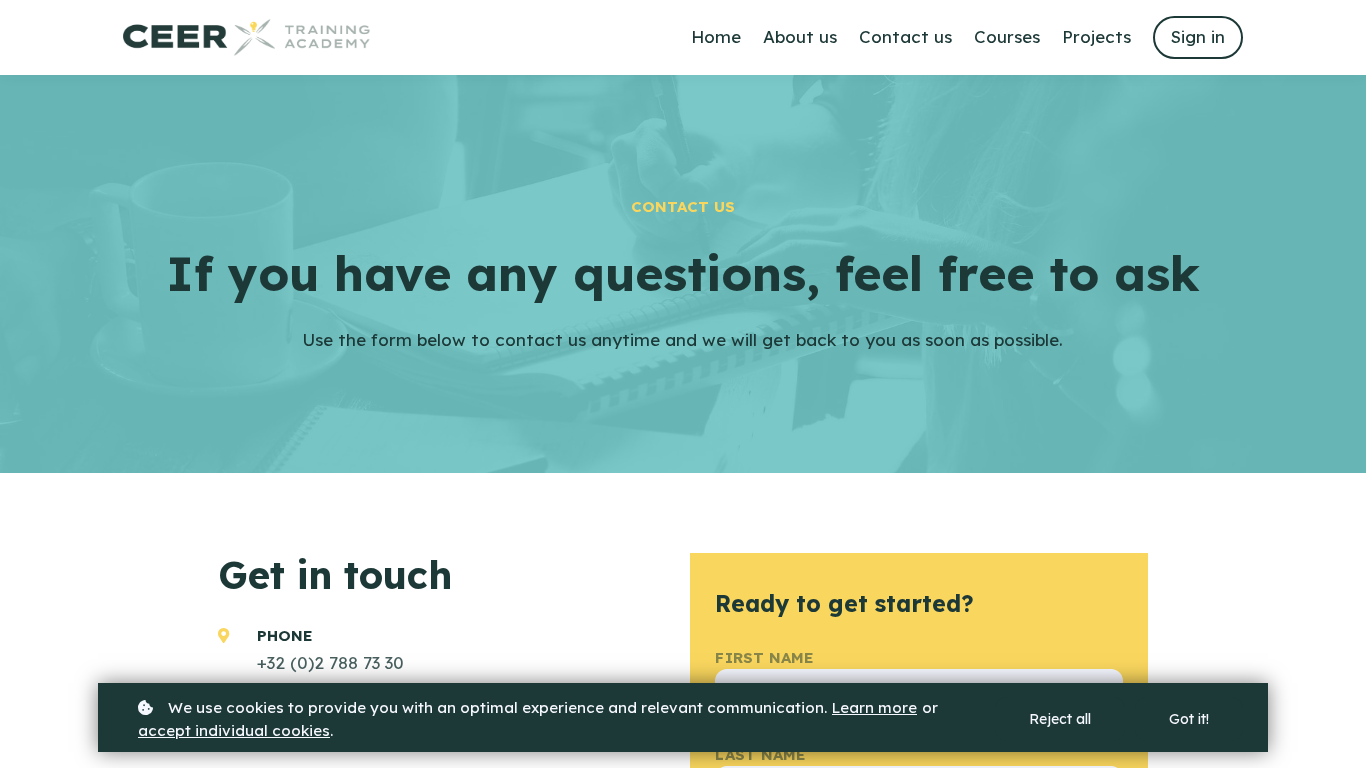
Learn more (874, 707)
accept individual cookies (234, 730)
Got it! (1189, 719)
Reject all (1060, 719)
